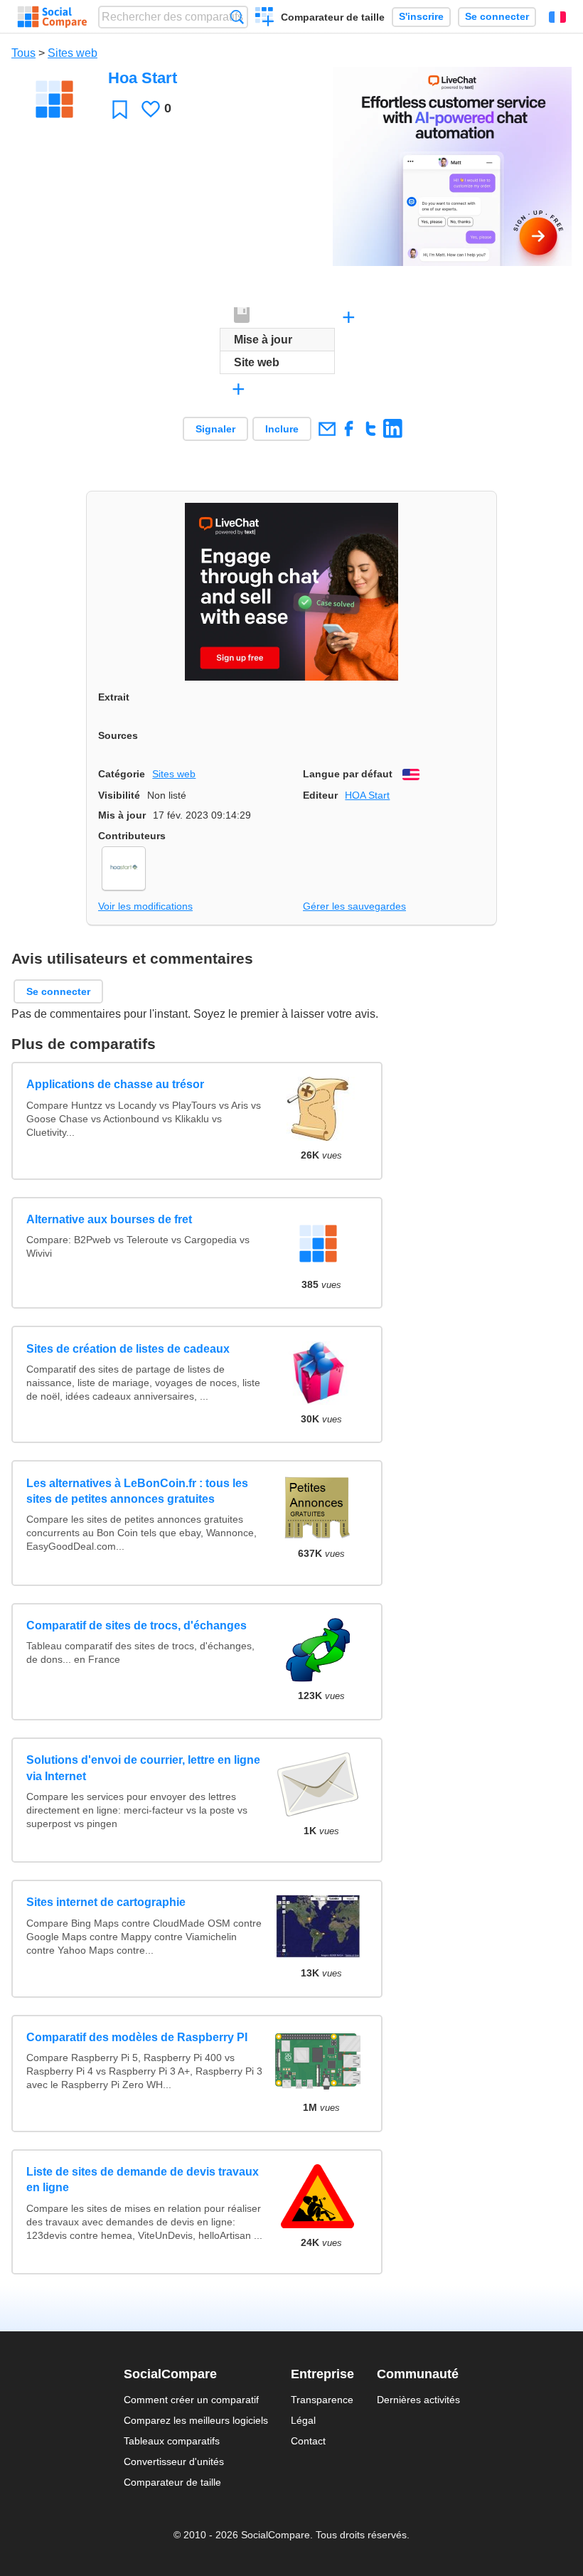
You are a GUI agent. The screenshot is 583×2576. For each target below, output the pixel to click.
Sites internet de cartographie (106, 1902)
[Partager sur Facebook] (349, 429)
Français (557, 17)
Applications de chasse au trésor (115, 1084)
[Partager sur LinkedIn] (393, 429)
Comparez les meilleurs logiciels (196, 2420)
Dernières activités (418, 2400)
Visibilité (119, 795)
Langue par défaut (348, 774)
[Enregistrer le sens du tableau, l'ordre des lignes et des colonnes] (242, 316)
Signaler (215, 429)
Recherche (237, 17)
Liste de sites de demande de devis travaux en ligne (143, 2180)
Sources (118, 735)
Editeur (320, 795)
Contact (308, 2441)
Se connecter (497, 17)
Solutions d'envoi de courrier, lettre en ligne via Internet (143, 1768)
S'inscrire (421, 17)
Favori (120, 109)
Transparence (322, 2400)
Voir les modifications (145, 906)
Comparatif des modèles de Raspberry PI (137, 2037)
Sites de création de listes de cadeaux (128, 1349)
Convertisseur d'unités (174, 2461)
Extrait (114, 697)
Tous (23, 53)
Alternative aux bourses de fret (109, 1219)
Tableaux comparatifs (172, 2441)
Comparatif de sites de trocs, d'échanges (137, 1625)
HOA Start (367, 795)
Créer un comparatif (265, 18)
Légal (303, 2420)
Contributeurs (132, 836)
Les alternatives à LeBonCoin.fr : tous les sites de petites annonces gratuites (137, 1491)
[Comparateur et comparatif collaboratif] (52, 17)
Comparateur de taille (333, 17)
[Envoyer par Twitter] (371, 429)
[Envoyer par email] (327, 429)
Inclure (282, 429)
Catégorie (122, 774)
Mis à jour (122, 815)
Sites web (73, 53)
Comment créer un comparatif (191, 2400)
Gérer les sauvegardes (354, 906)
